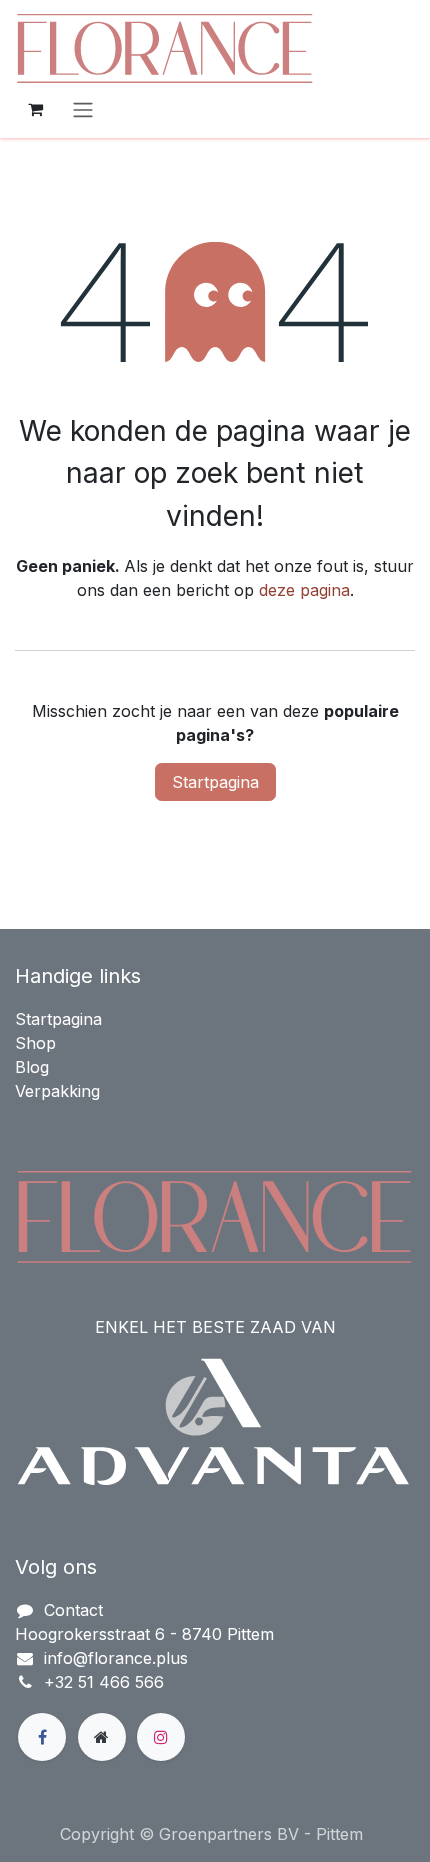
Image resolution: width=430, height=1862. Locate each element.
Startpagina (215, 782)
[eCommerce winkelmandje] (35, 109)
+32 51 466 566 (104, 1682)
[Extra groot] (102, 1737)
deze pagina (304, 590)
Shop (35, 1043)
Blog (32, 1067)
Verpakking (57, 1091)
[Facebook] (42, 1737)
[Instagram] (161, 1737)
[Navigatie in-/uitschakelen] (83, 109)
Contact (73, 1610)
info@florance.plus (116, 1658)
